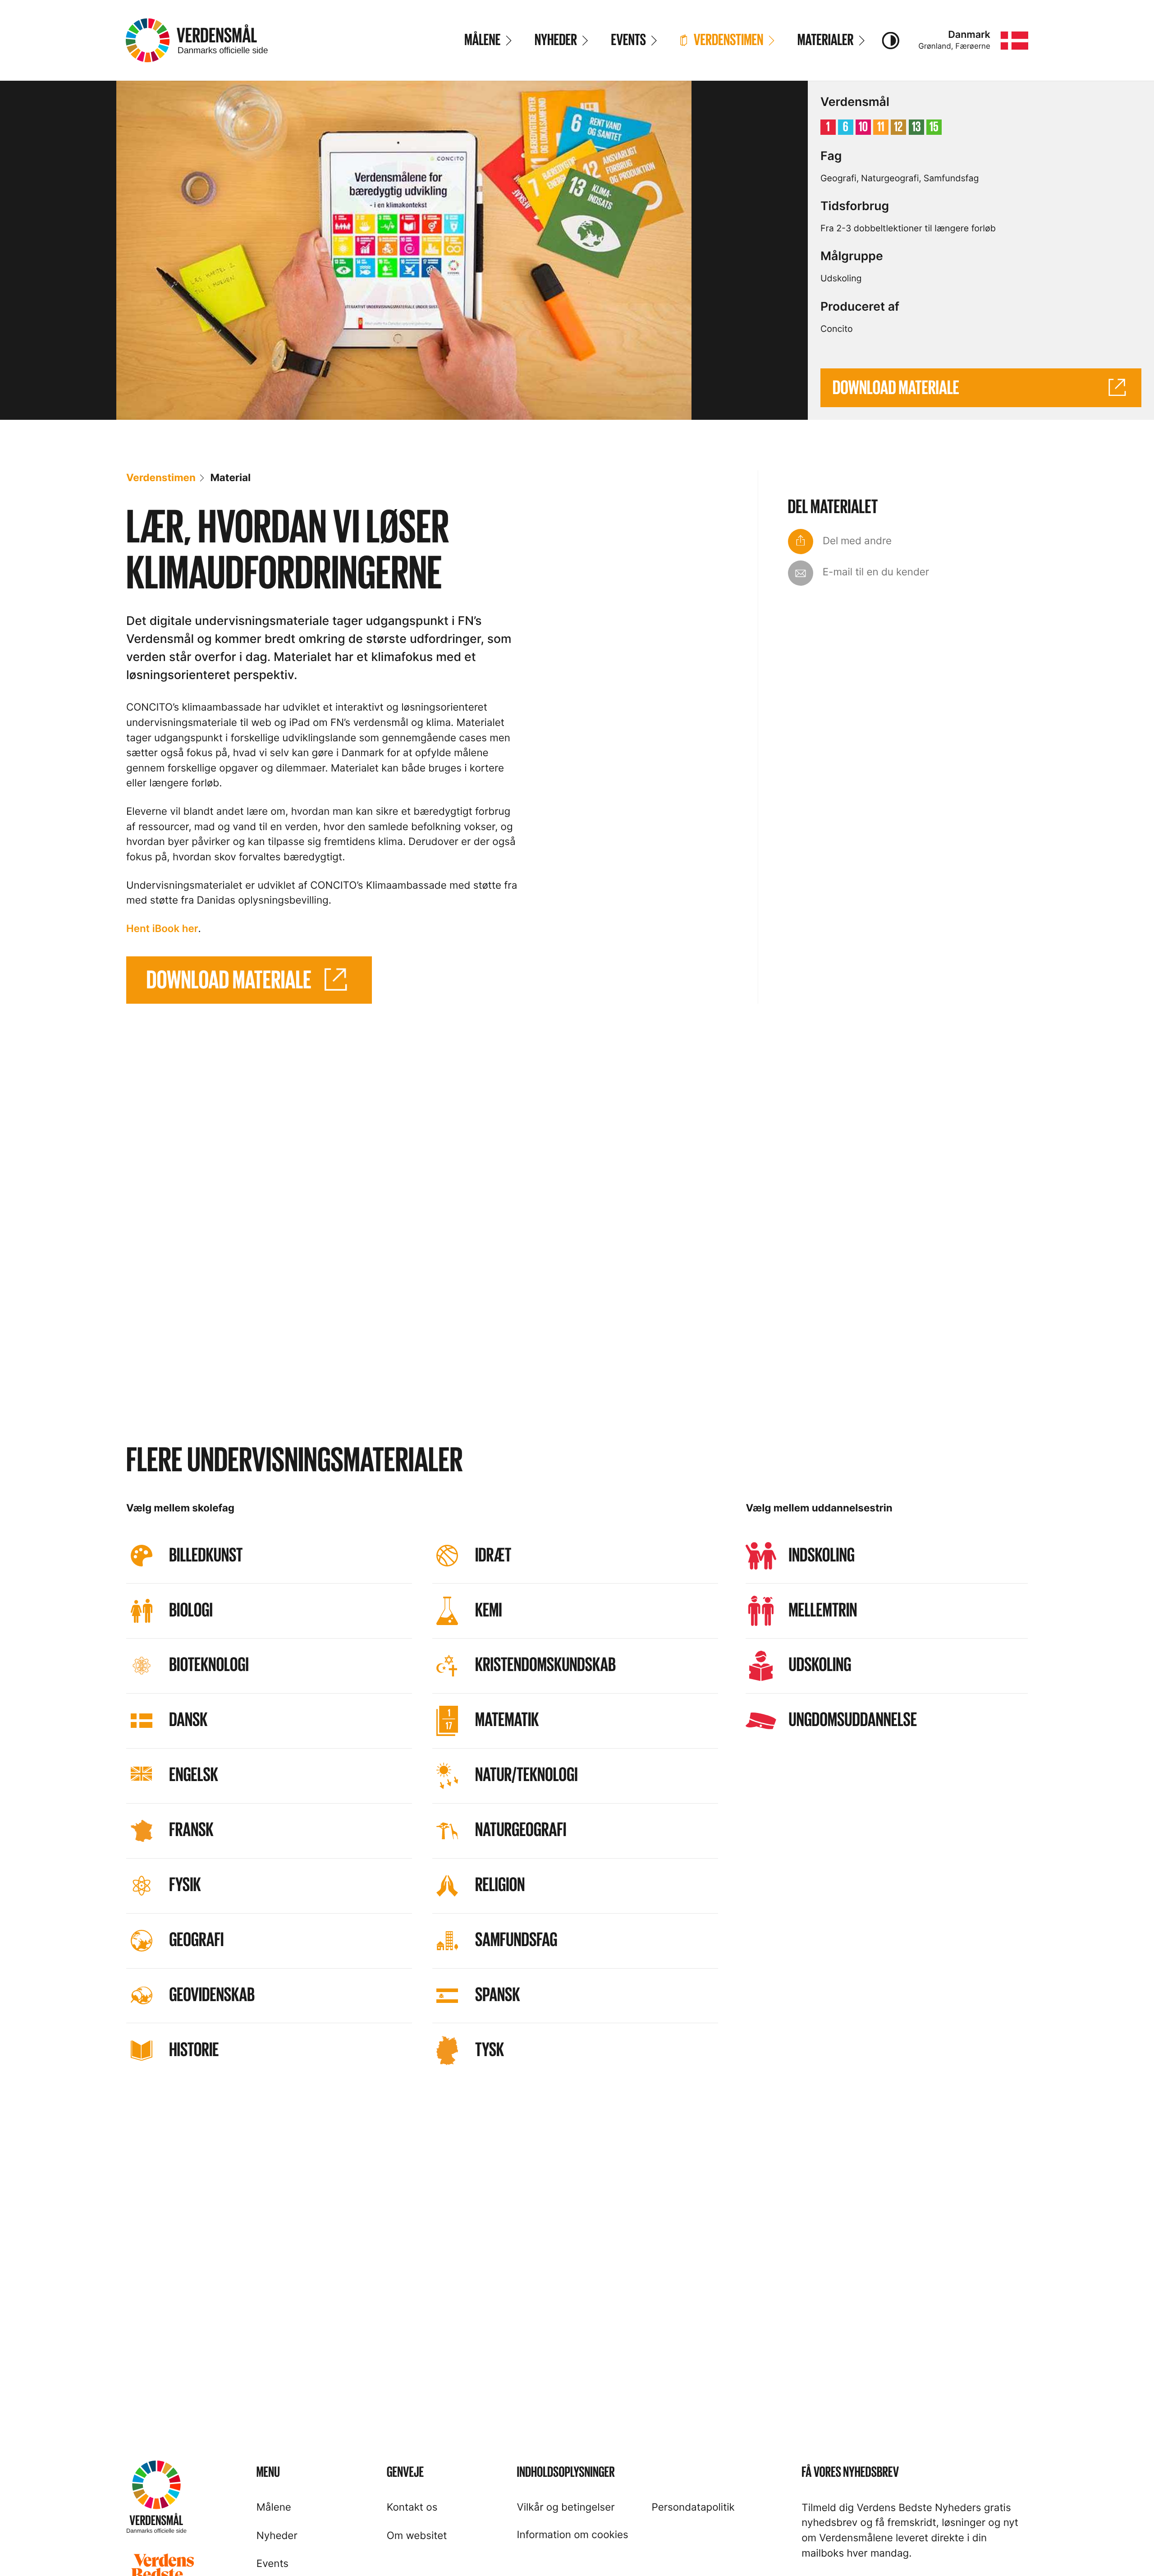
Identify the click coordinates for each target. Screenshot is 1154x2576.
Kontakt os (412, 2507)
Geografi (838, 178)
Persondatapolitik (693, 2507)
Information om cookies (573, 2535)
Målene (274, 2507)
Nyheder (277, 2536)
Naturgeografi (890, 178)
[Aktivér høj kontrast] (890, 41)
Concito (837, 329)
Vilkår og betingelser (566, 2507)
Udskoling (841, 278)
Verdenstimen (161, 478)
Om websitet (417, 2536)
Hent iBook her (162, 929)
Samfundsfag (951, 178)
